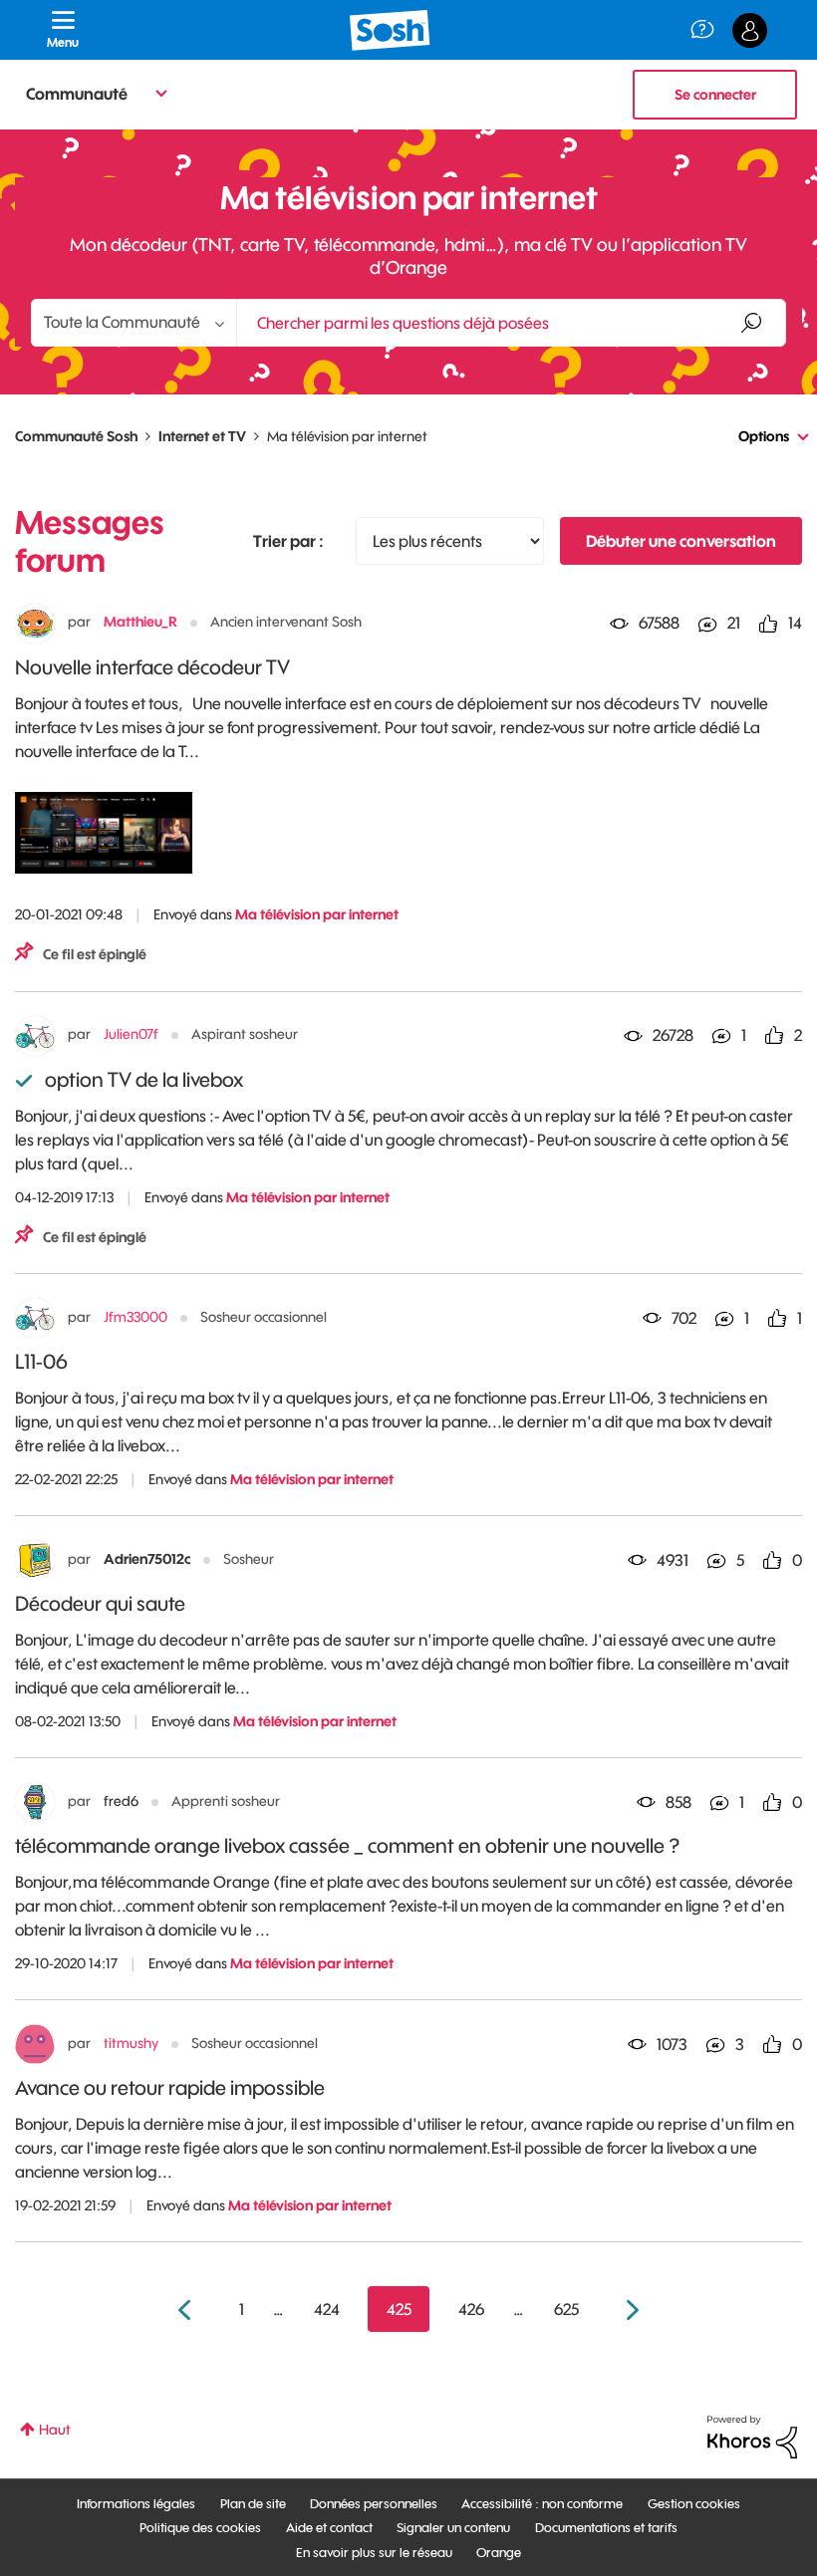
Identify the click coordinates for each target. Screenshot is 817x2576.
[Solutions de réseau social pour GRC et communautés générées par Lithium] (752, 2436)
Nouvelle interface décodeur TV (152, 667)
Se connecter (715, 95)
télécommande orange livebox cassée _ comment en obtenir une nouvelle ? (348, 1845)
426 (471, 2309)
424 (327, 2309)
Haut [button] (55, 2430)
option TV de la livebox (144, 1079)
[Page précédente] (187, 2311)
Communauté (77, 94)
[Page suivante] (630, 2311)
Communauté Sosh (76, 436)
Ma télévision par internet (317, 914)
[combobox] (511, 323)
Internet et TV (202, 436)
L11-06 (41, 1361)
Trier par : (288, 541)
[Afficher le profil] (35, 624)
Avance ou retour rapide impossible (170, 2087)
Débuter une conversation (681, 541)
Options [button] (764, 436)
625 (566, 2309)
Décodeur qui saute (100, 1603)
